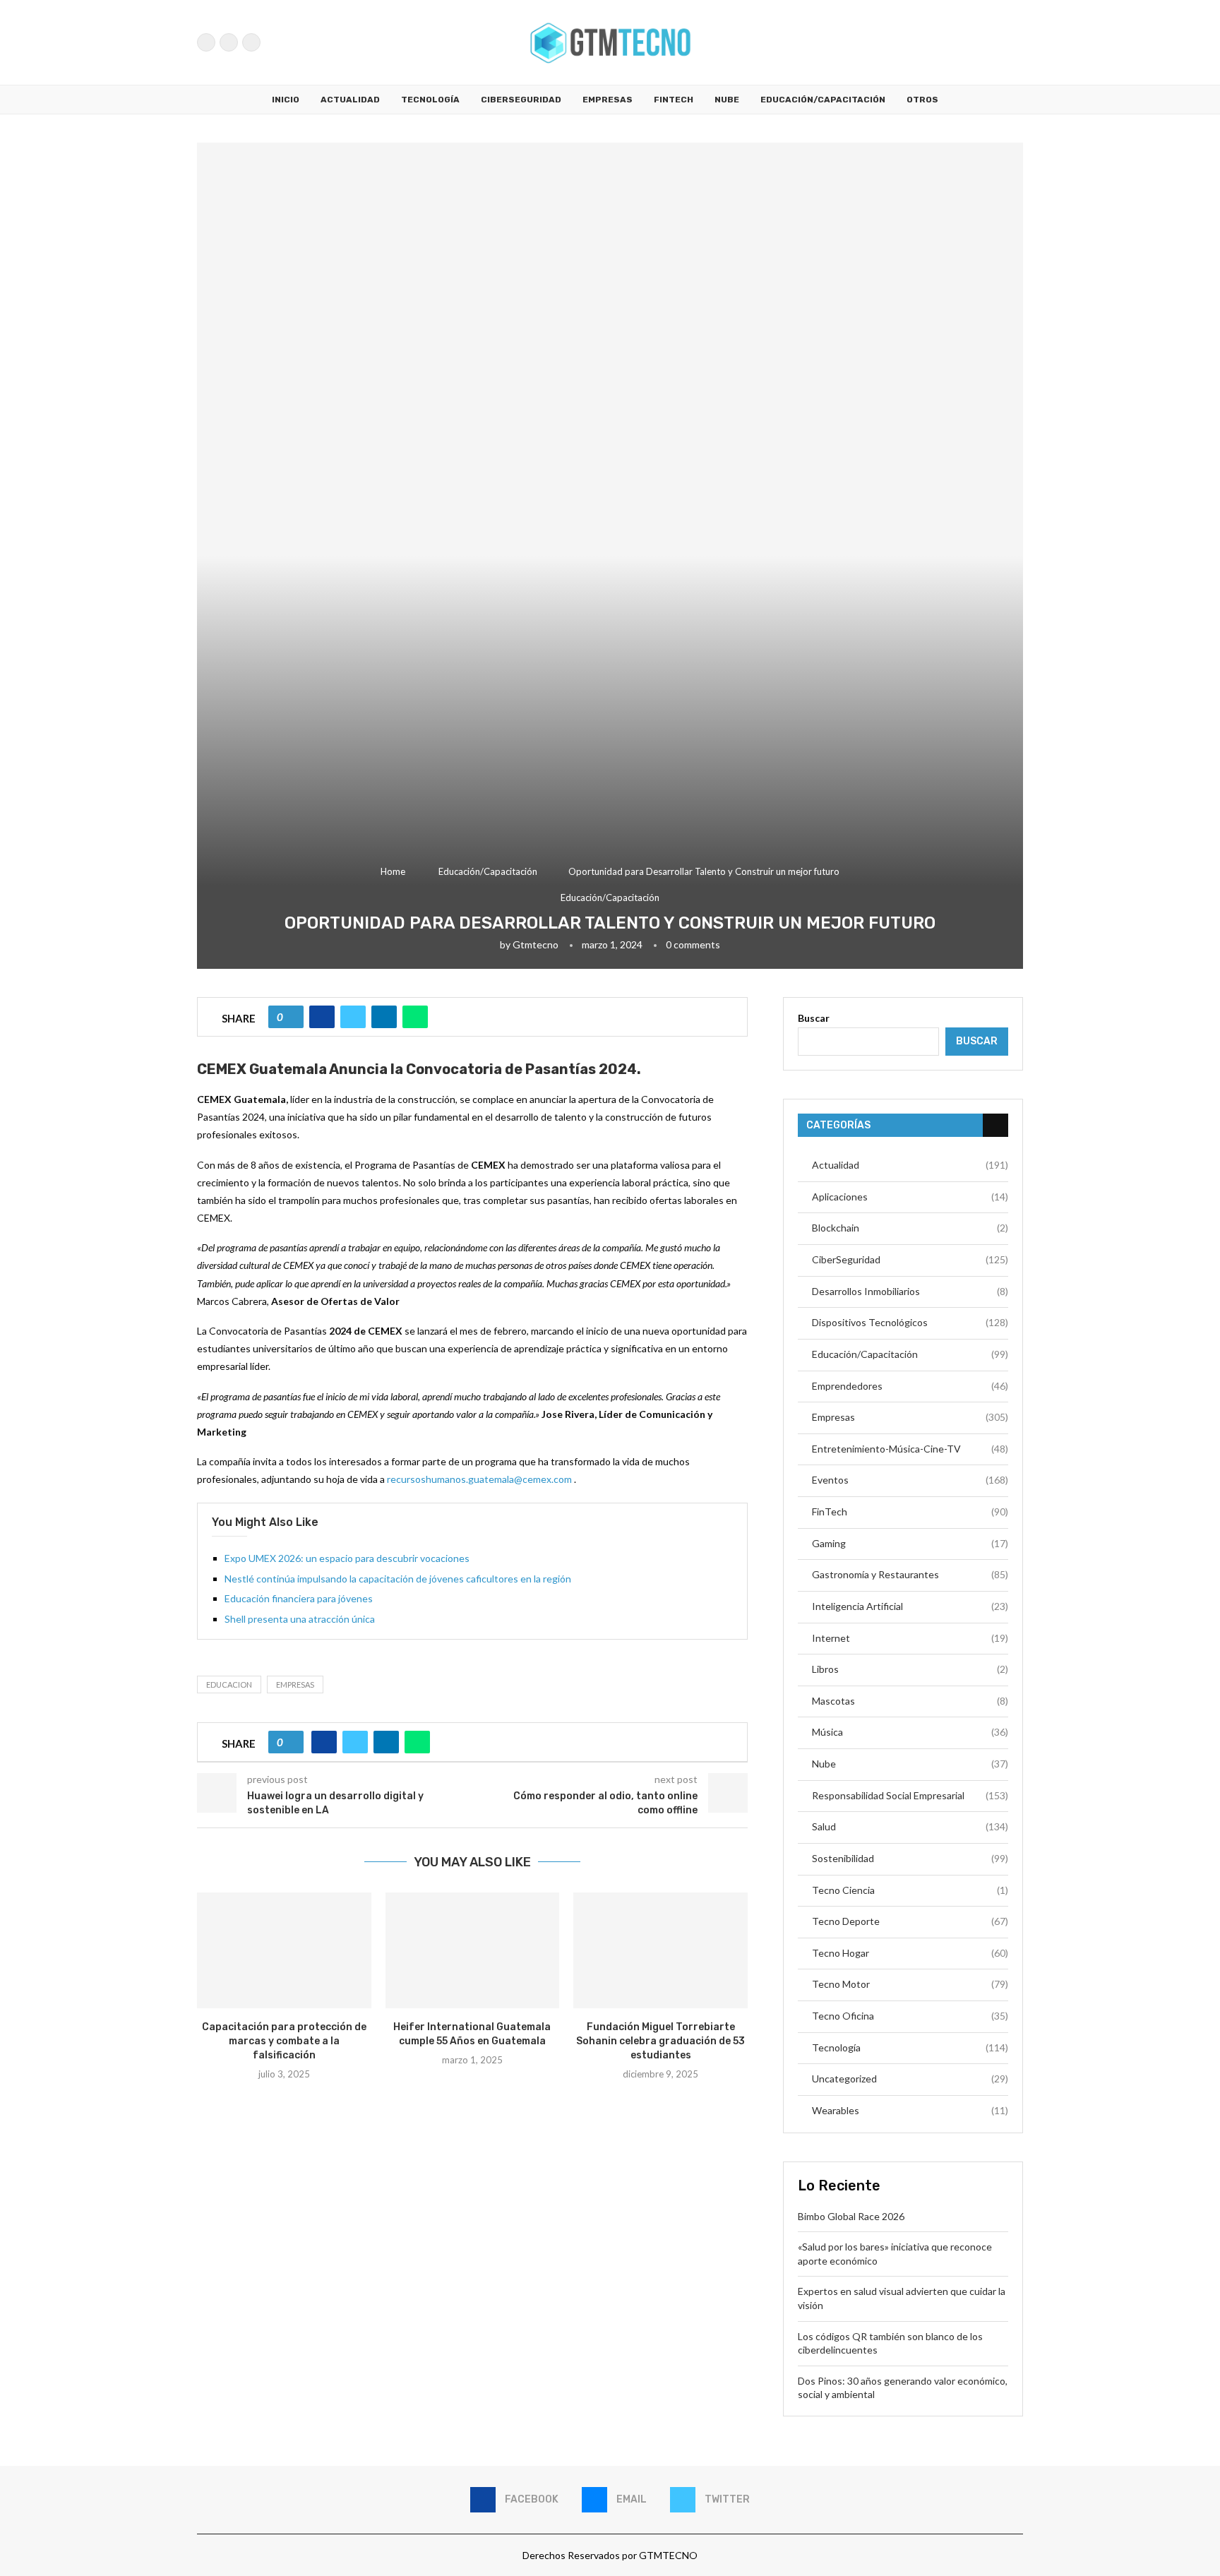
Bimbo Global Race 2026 (851, 2216)
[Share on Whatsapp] (415, 1017)
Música (910, 1732)
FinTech (674, 100)
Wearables (910, 2110)
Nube (727, 100)
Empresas (608, 100)
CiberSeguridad (521, 100)
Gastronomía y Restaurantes (910, 1574)
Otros (922, 100)
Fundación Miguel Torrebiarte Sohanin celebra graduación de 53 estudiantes (660, 2041)
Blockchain (910, 1228)
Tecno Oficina (910, 2016)
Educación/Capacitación (823, 100)
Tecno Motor (910, 1984)
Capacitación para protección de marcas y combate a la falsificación (284, 2041)
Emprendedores (910, 1386)
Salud (910, 1826)
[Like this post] (291, 1017)
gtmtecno (536, 944)
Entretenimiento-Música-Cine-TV (910, 1449)
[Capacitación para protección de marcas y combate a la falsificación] (284, 1950)
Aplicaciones (910, 1197)
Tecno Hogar (910, 1953)
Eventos (910, 1480)
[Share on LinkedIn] (384, 1017)
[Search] (1016, 42)
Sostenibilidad (910, 1858)
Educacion (229, 1684)
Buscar (814, 1018)
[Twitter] (251, 42)
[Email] (229, 42)
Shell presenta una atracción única (300, 1619)
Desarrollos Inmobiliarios (910, 1291)
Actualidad (350, 100)
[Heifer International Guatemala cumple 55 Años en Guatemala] (473, 1950)
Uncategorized (910, 2079)
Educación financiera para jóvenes (299, 1598)
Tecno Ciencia (910, 1890)
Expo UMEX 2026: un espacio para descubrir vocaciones (348, 1558)
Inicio (286, 100)
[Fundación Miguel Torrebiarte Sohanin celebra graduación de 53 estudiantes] (660, 1950)
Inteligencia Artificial (910, 1606)
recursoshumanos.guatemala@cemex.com (479, 1479)
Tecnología (430, 100)
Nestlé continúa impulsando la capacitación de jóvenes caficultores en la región (398, 1579)
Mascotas (910, 1701)
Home (393, 871)
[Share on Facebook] (322, 1017)
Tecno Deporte (910, 1921)
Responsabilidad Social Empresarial (910, 1795)
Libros (910, 1669)
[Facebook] (206, 42)
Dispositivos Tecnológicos (910, 1322)
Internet (910, 1638)
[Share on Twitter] (353, 1017)
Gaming (910, 1543)
